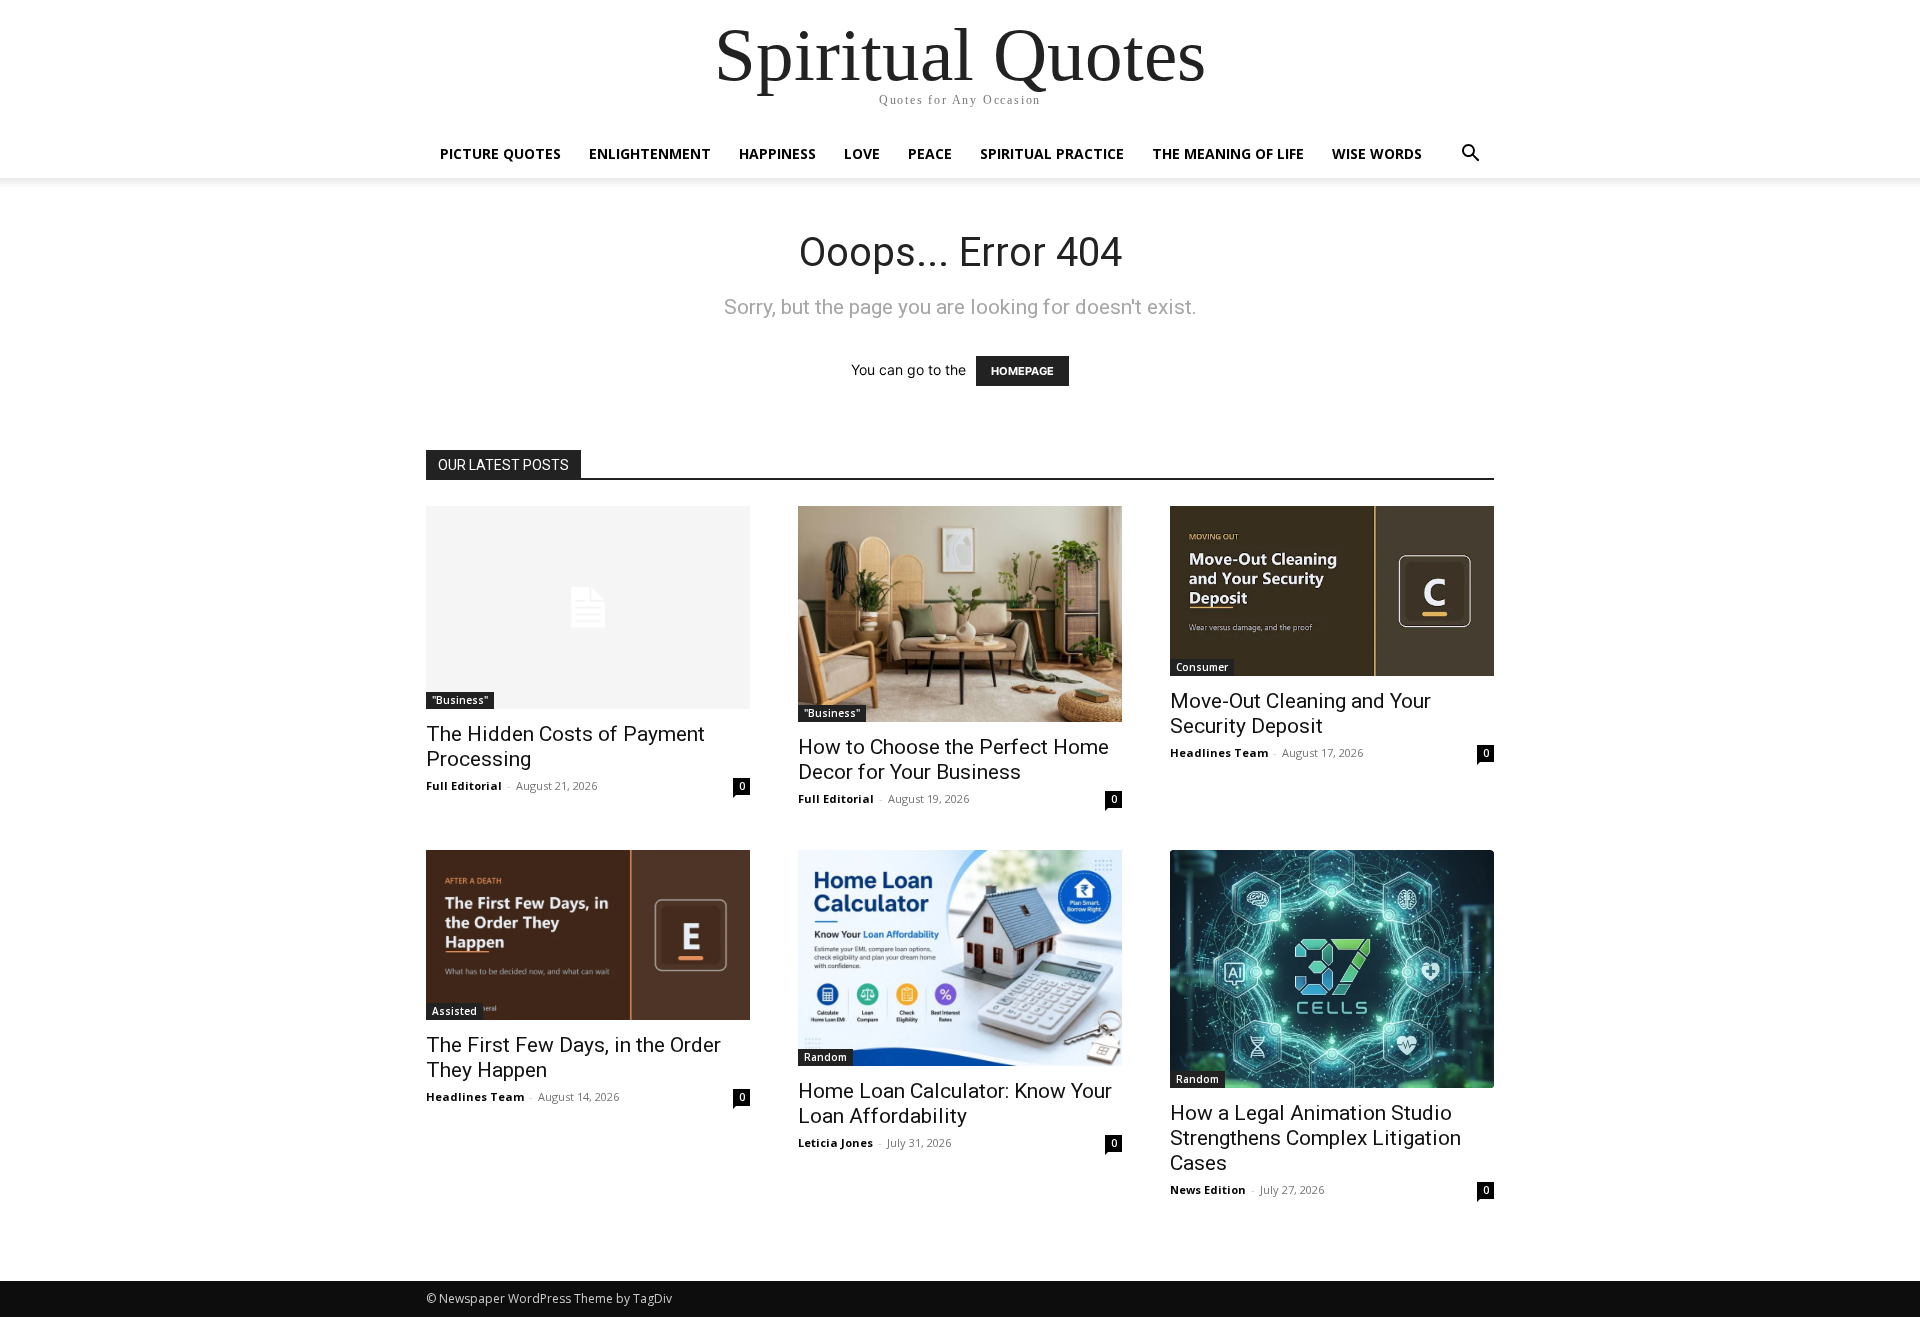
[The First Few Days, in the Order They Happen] (588, 935)
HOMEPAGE (1022, 371)
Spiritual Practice (1052, 153)
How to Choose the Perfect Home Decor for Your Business (953, 759)
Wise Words (1377, 153)
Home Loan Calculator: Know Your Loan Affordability (955, 1103)
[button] (1470, 155)
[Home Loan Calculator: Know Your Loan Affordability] (960, 958)
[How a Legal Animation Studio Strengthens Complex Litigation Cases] (1332, 969)
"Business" (460, 700)
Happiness (777, 153)
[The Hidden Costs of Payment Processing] (588, 607)
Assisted (454, 1011)
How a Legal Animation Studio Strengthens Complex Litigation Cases (1315, 1138)
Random (825, 1057)
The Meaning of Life (1228, 153)
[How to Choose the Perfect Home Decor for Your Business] (960, 614)
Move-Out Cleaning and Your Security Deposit (1300, 713)
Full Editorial (464, 785)
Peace (930, 153)
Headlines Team (1219, 752)
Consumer (1202, 667)
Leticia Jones (835, 1142)
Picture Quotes (500, 153)
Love (862, 153)
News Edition (1208, 1189)
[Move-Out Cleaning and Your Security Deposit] (1332, 591)
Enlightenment (650, 153)
